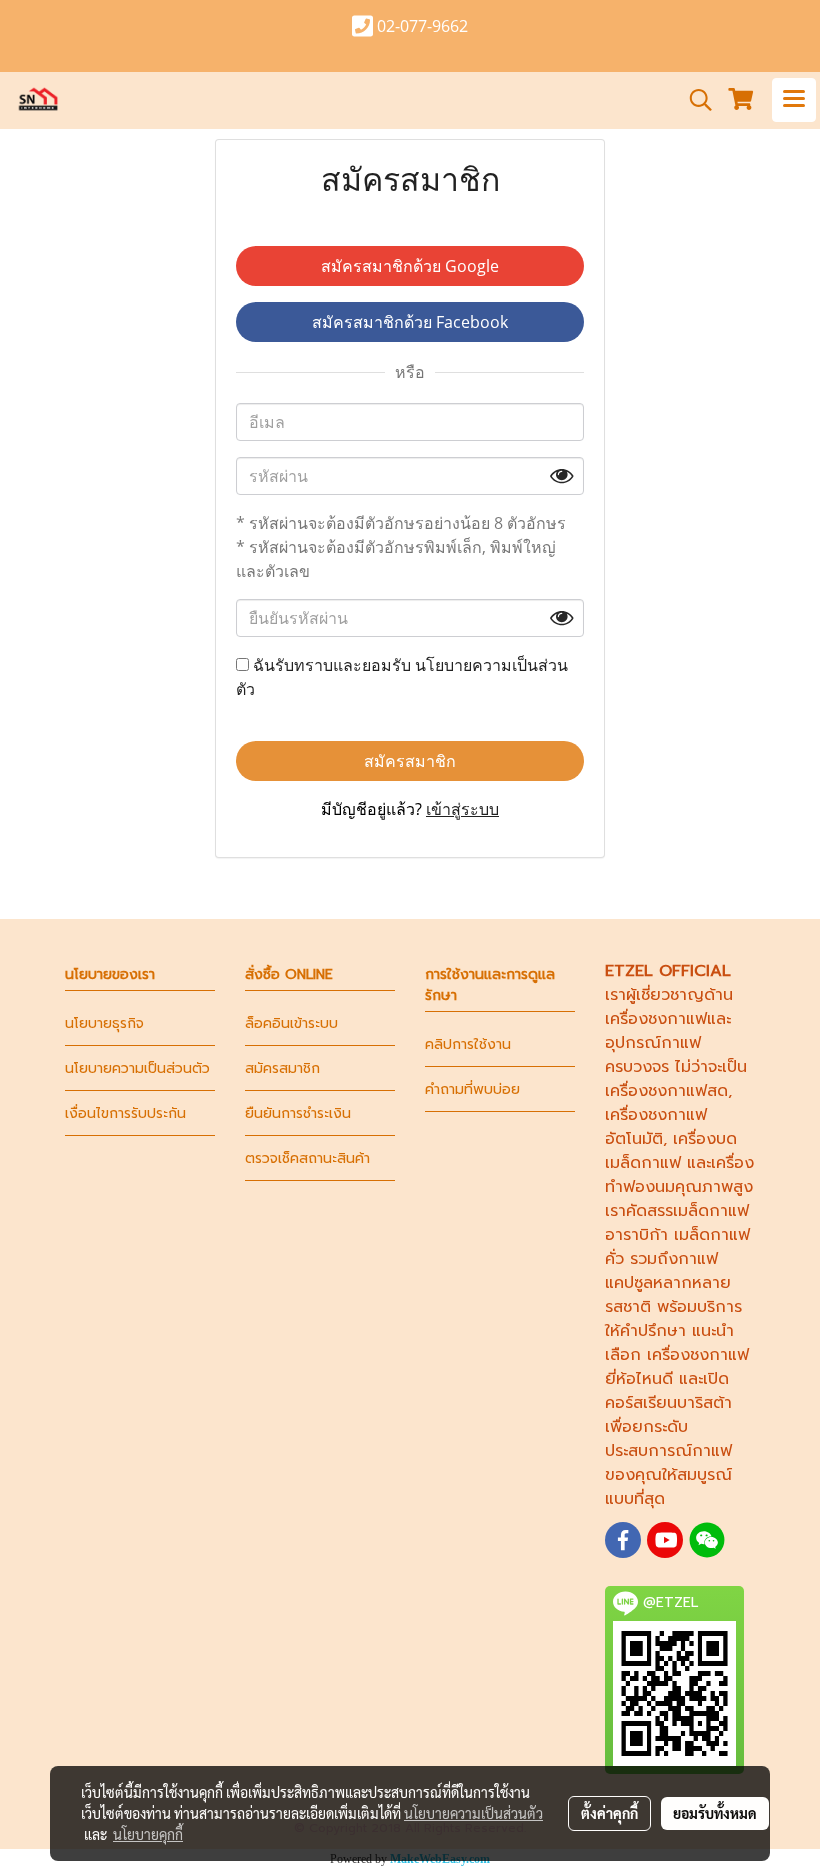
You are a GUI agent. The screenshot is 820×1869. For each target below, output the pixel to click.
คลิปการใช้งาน (468, 1044)
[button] (694, 100)
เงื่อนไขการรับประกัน (125, 1113)
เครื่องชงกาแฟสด (666, 1091)
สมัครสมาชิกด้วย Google (410, 266)
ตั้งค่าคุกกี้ (609, 1813)
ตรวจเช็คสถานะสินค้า (307, 1158)
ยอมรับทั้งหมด (715, 1813)
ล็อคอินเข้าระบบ (291, 1023)
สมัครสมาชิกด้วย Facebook (410, 322)
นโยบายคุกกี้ (148, 1834)
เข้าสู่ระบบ (462, 809)
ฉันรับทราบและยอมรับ (402, 677)
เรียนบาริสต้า (687, 1403)
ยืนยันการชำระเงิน (298, 1113)
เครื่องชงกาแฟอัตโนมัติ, (656, 1127)
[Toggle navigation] (794, 100)
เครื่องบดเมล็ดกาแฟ (671, 1151)
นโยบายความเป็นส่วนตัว (137, 1068)
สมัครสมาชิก (410, 761)
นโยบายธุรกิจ (104, 1023)
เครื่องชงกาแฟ (656, 1019)
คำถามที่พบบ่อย (472, 1089)
